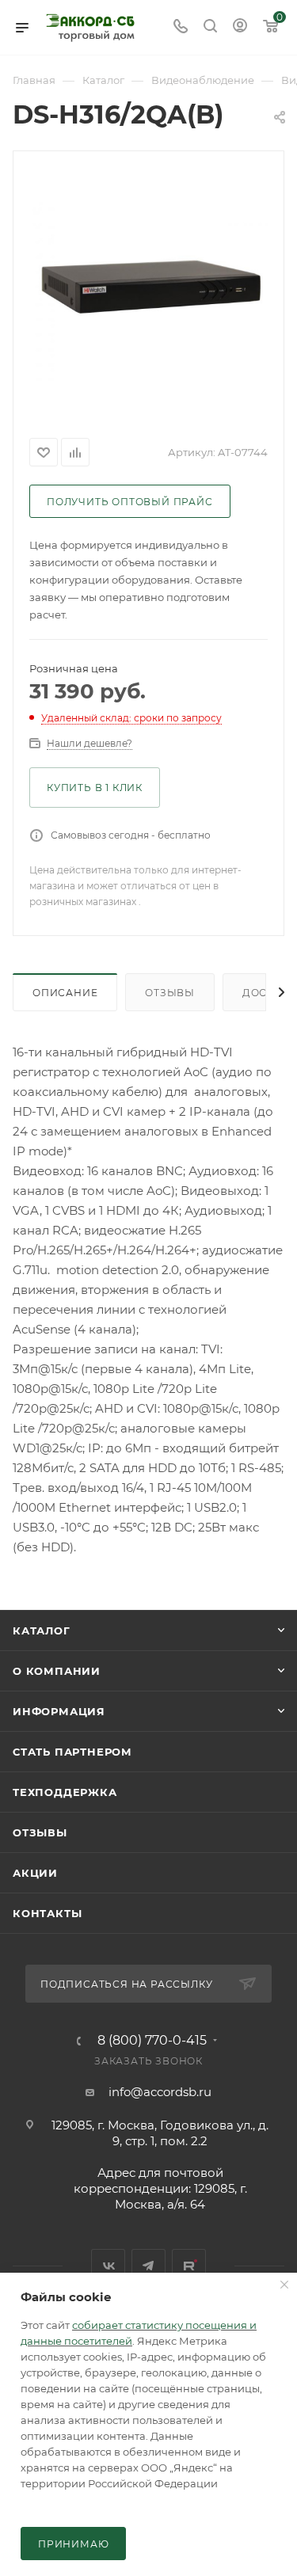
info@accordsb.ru (160, 2092)
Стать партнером (72, 1752)
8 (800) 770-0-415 (152, 2041)
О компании (57, 1671)
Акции (35, 1873)
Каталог (42, 1630)
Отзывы (170, 993)
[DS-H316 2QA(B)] (149, 291)
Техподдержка (65, 1792)
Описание (65, 993)
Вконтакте (108, 2266)
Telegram (148, 2266)
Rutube (189, 2266)
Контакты (47, 1913)
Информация (59, 1711)
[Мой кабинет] (240, 27)
